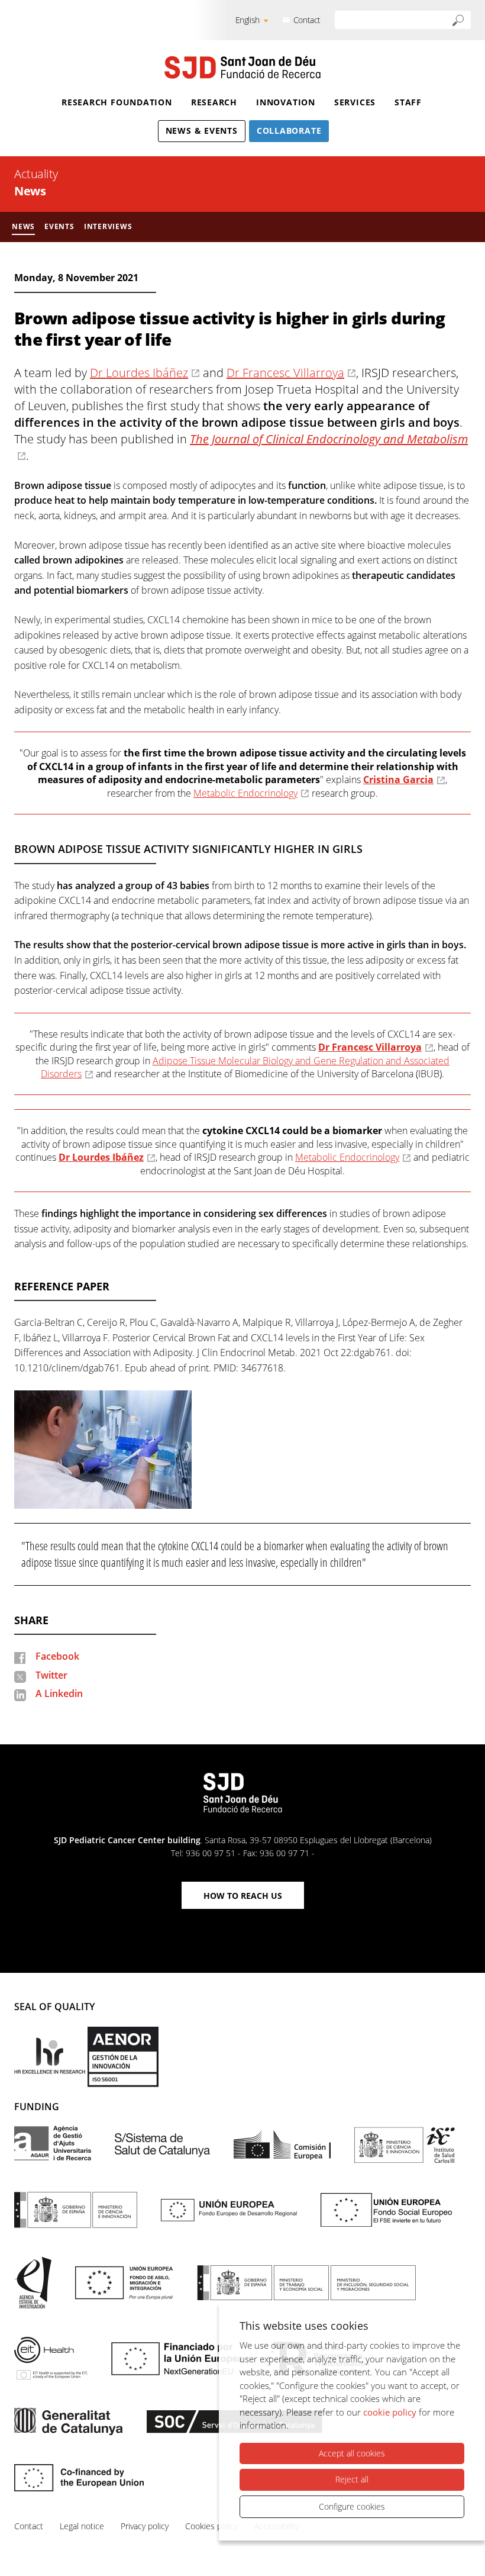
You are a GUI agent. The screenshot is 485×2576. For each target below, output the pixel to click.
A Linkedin (59, 1693)
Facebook (57, 1656)
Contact (307, 20)
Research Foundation (117, 102)
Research (214, 102)
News (30, 191)
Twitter (51, 1675)
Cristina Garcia (398, 780)
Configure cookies (352, 2506)
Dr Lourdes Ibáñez (139, 373)
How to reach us (243, 1896)
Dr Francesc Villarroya (285, 373)
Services (355, 102)
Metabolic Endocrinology (245, 793)
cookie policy (390, 2412)
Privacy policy (145, 2526)
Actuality (36, 174)
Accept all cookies (352, 2453)
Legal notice (82, 2526)
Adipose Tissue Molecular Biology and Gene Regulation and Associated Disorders (245, 1067)
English (248, 20)
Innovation (286, 102)
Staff (408, 102)
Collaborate (289, 131)
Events (59, 226)
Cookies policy (211, 2526)
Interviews (108, 226)
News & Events (202, 131)
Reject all (352, 2479)
